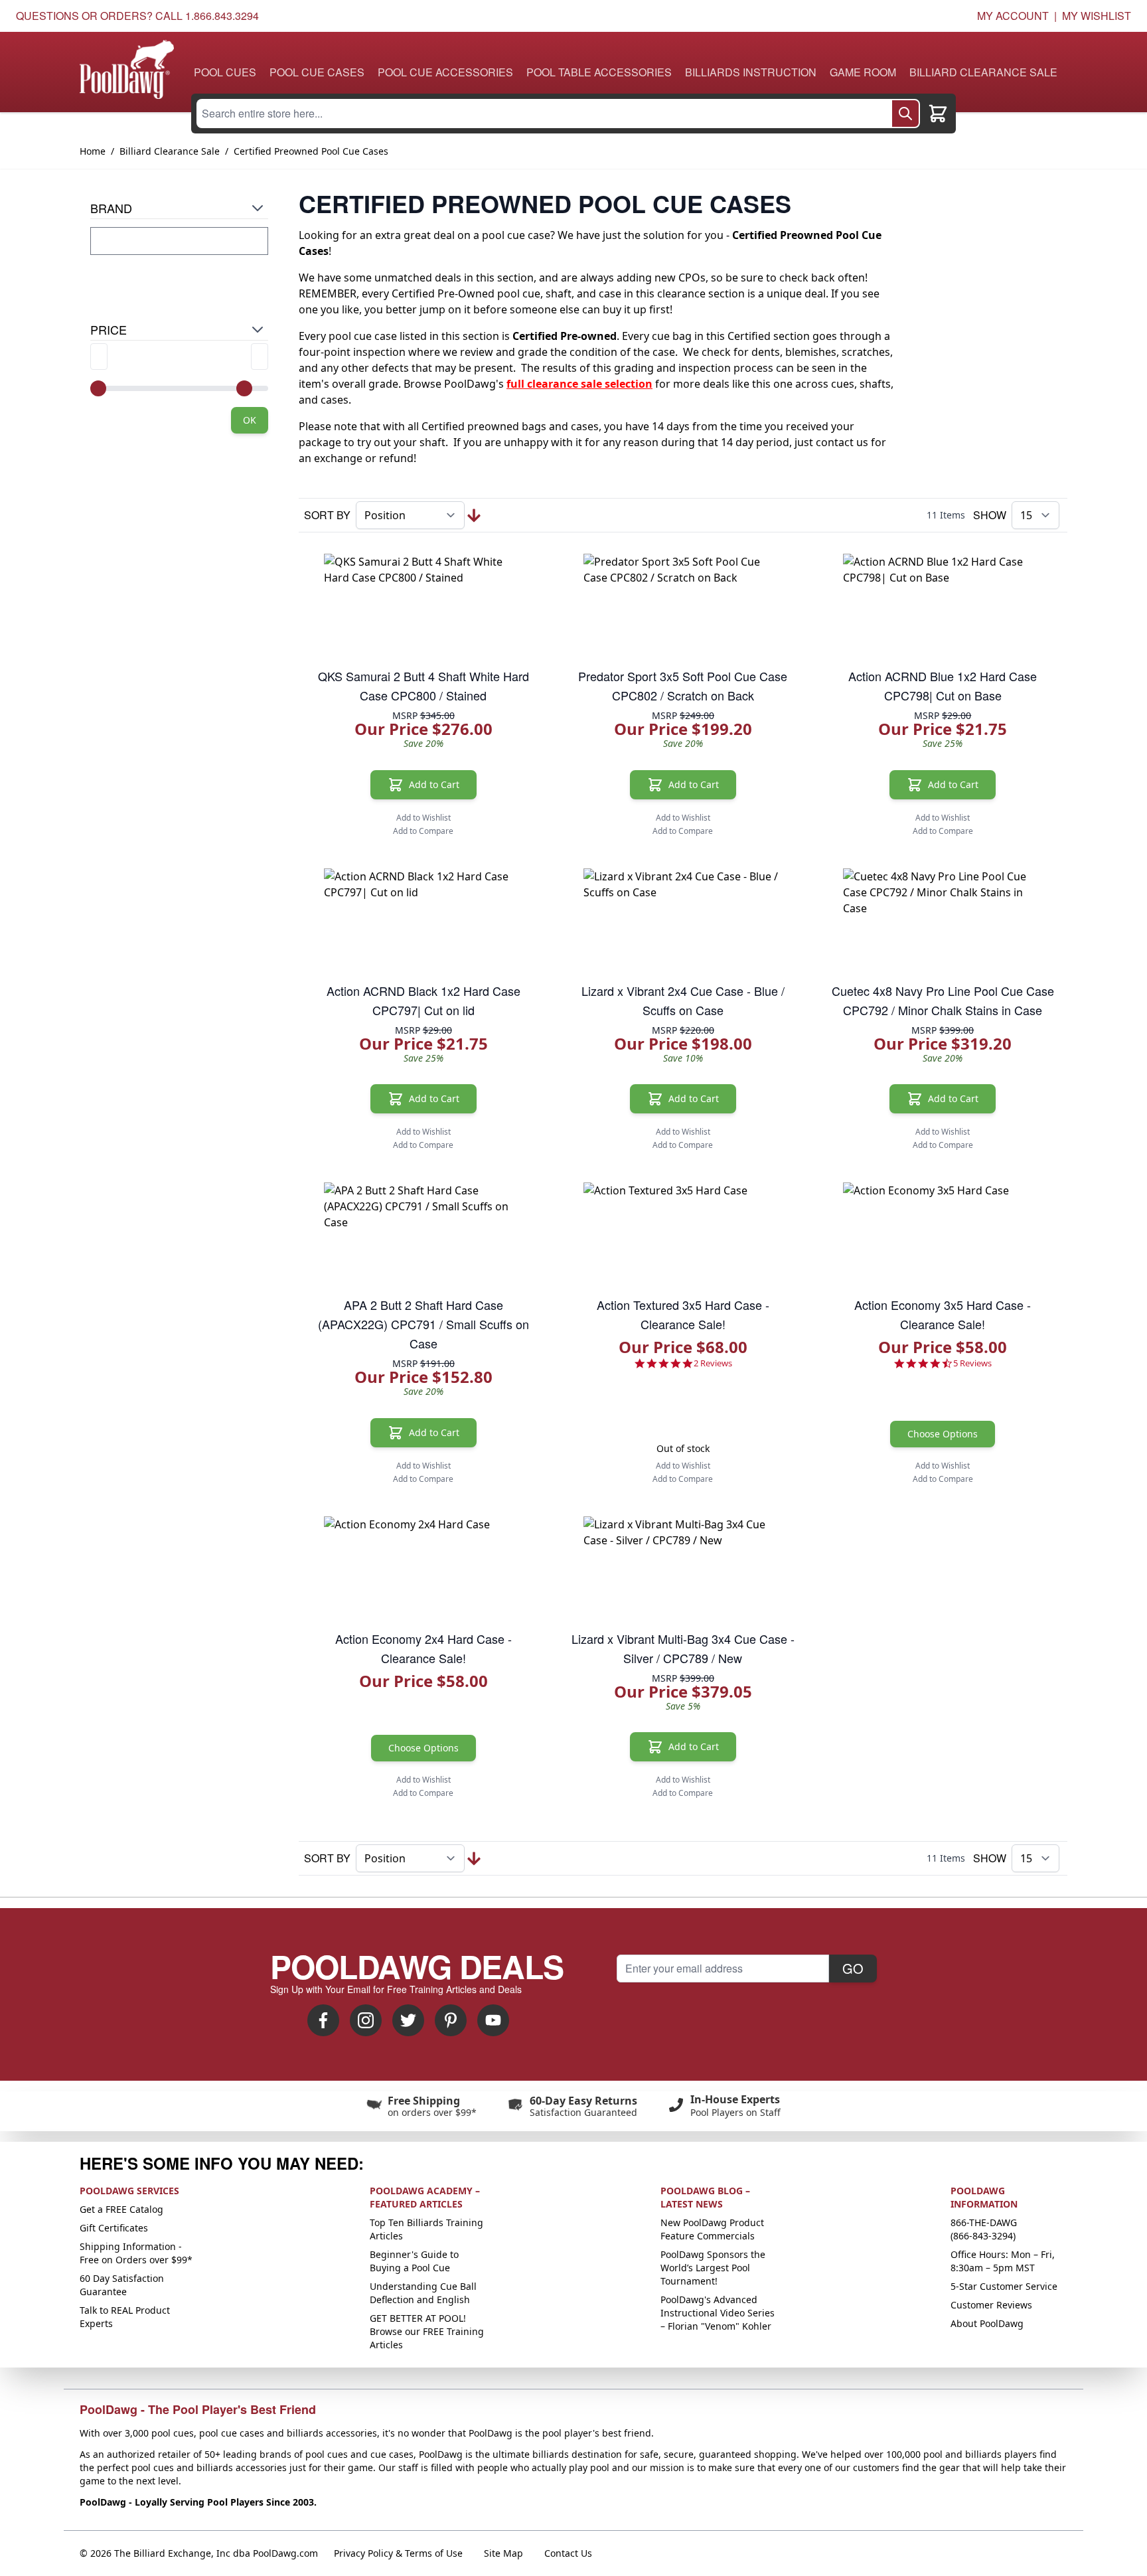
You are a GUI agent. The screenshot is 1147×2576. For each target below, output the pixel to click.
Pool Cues (225, 72)
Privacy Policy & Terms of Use (398, 2553)
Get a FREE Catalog (121, 2209)
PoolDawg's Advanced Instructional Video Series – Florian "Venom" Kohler (718, 2313)
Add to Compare (423, 831)
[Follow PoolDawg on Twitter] (408, 2020)
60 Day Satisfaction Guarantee (122, 2285)
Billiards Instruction (751, 72)
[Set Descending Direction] (474, 516)
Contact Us (568, 2553)
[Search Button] (905, 114)
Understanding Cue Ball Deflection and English (423, 2293)
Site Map (503, 2553)
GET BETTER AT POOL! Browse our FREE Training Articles (427, 2331)
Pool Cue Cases (317, 72)
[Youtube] (493, 2020)
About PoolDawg (987, 2323)
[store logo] (127, 69)
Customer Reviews (991, 2305)
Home (93, 151)
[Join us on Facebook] (323, 2020)
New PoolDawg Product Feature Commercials (712, 2229)
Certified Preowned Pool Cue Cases (311, 151)
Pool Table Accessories (599, 72)
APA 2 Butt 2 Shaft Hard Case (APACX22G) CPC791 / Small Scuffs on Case (423, 1324)
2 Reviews (713, 1363)
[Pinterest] (451, 2020)
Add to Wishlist (423, 818)
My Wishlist (1097, 16)
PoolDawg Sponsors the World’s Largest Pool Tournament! (713, 2268)
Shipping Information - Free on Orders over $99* (136, 2253)
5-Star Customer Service (1004, 2286)
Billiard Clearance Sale (983, 72)
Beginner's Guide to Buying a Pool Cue (414, 2261)
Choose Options (943, 1434)
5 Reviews (972, 1363)
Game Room (863, 72)
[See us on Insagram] (366, 2020)
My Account (1013, 16)
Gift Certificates (114, 2228)
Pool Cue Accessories (445, 72)
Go (853, 1968)
